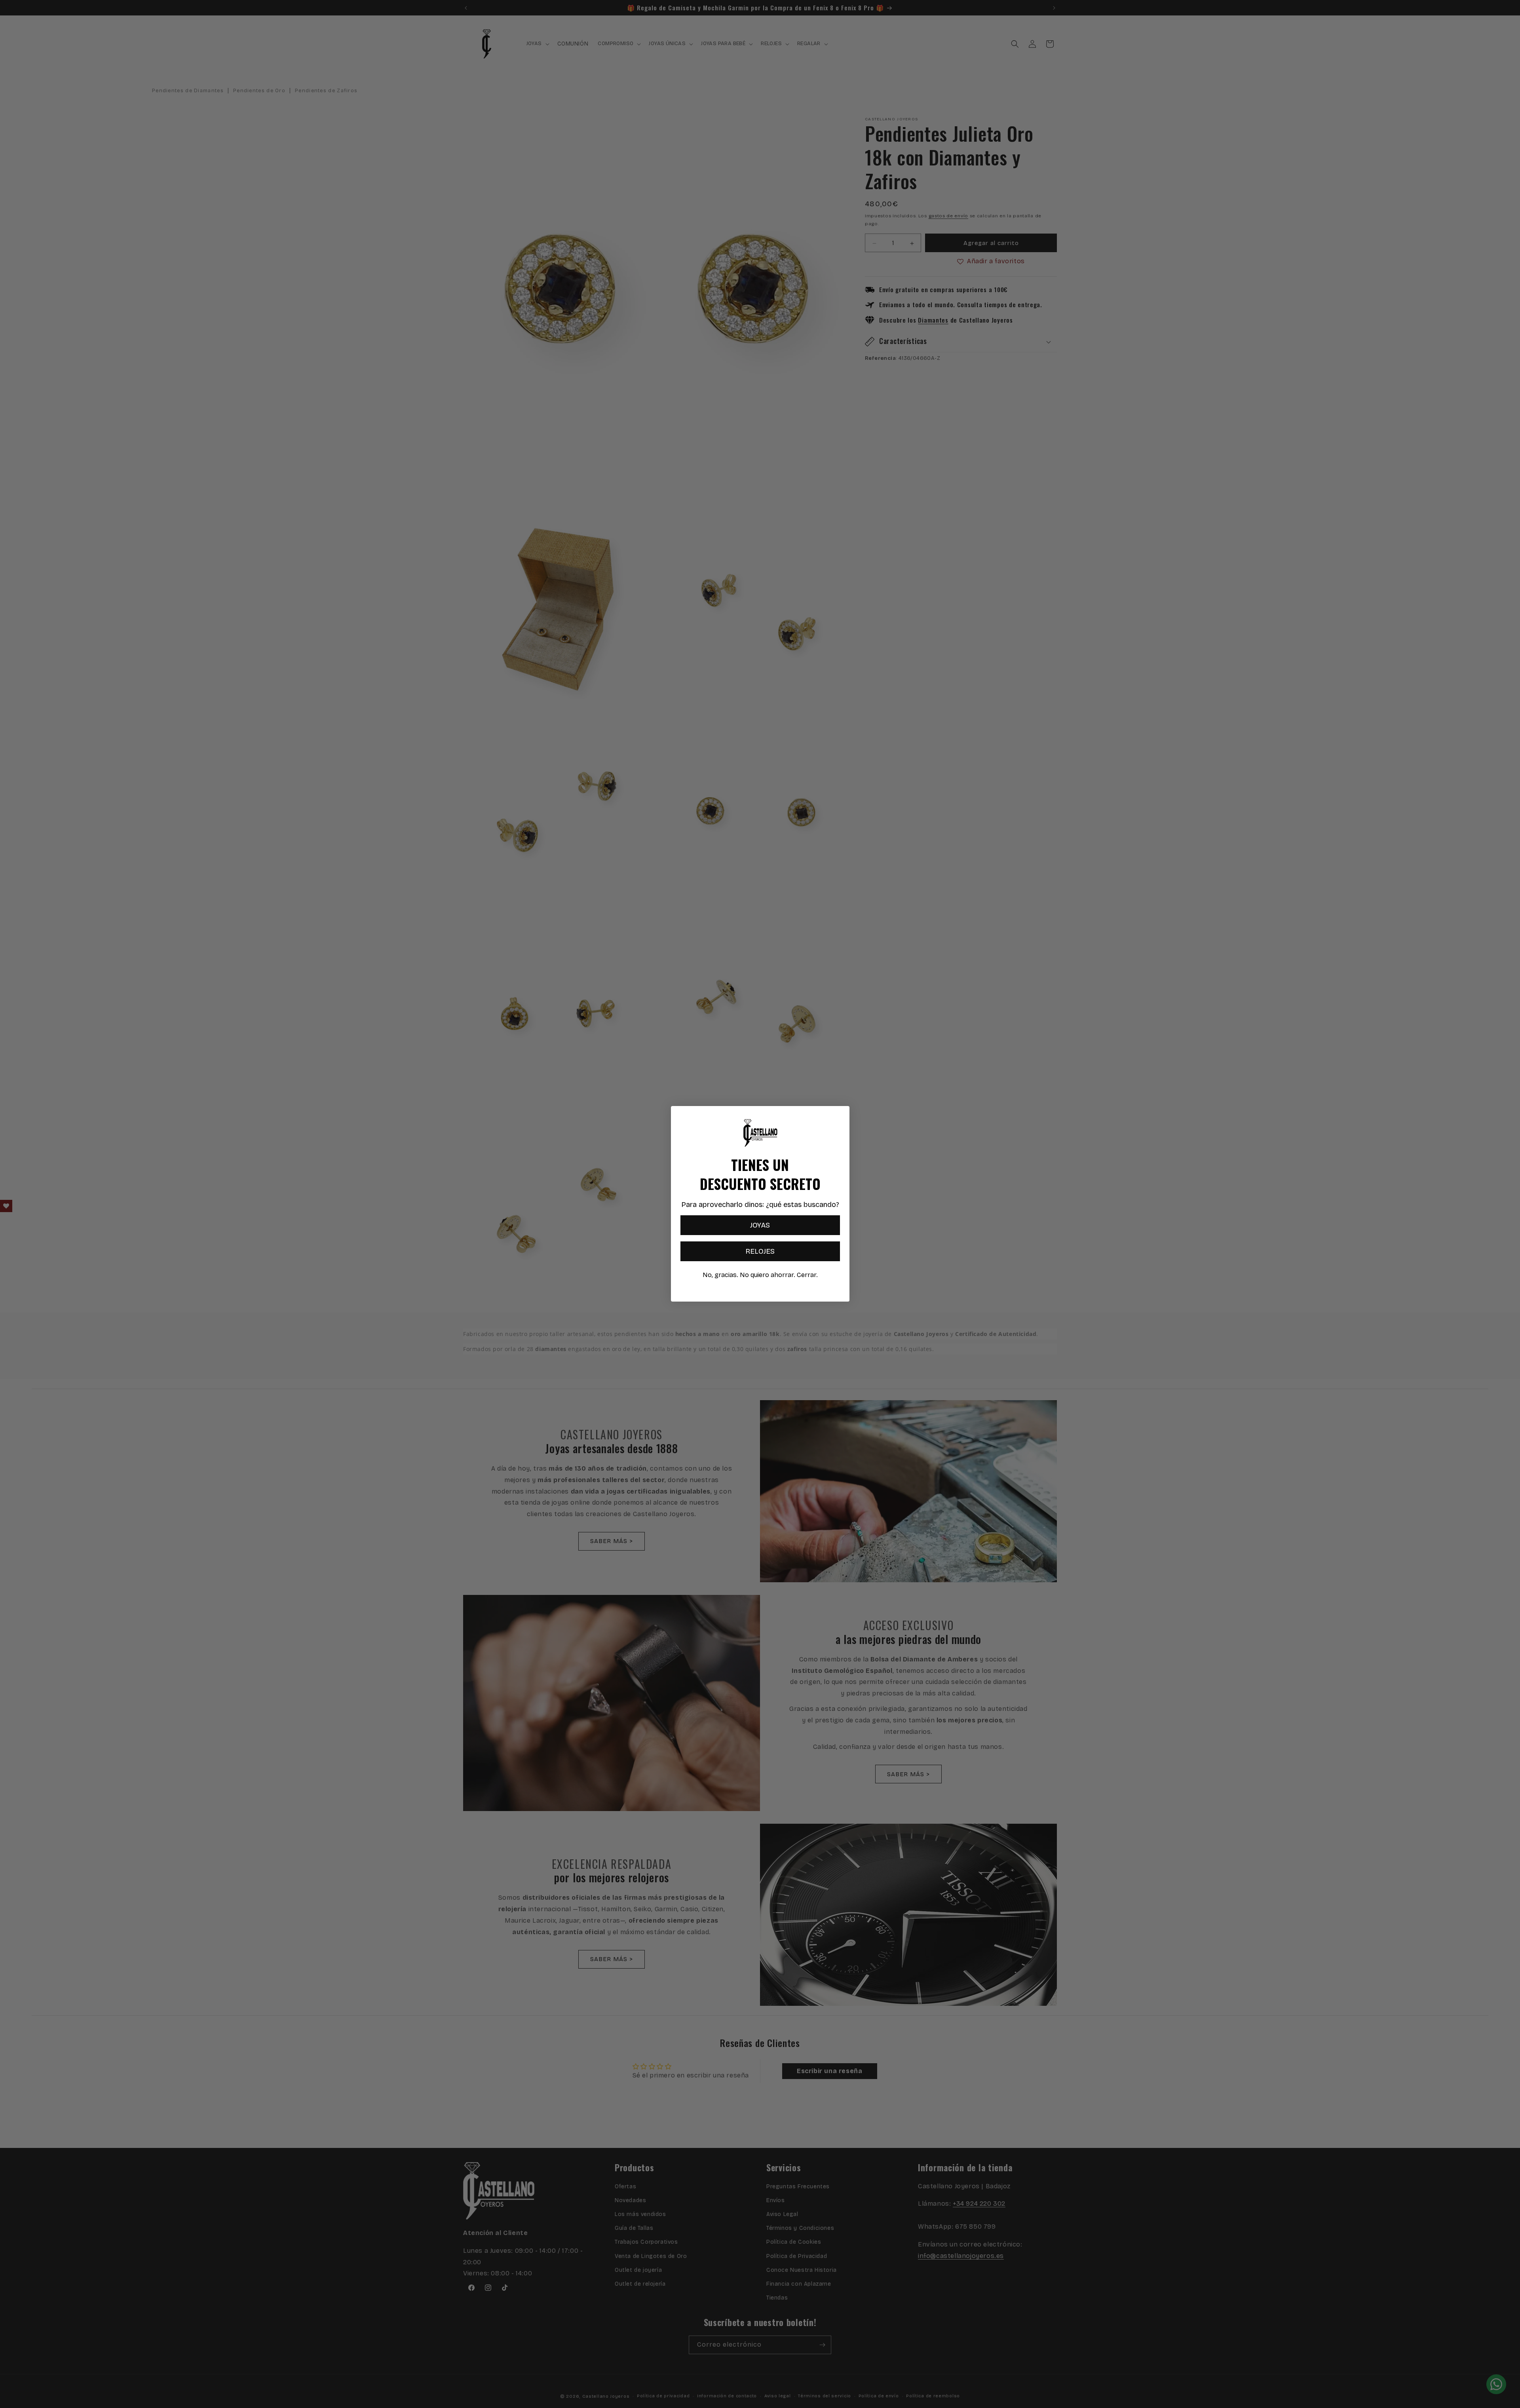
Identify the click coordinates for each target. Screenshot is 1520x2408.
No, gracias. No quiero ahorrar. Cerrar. (760, 1275)
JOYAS (760, 1226)
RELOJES (760, 1252)
